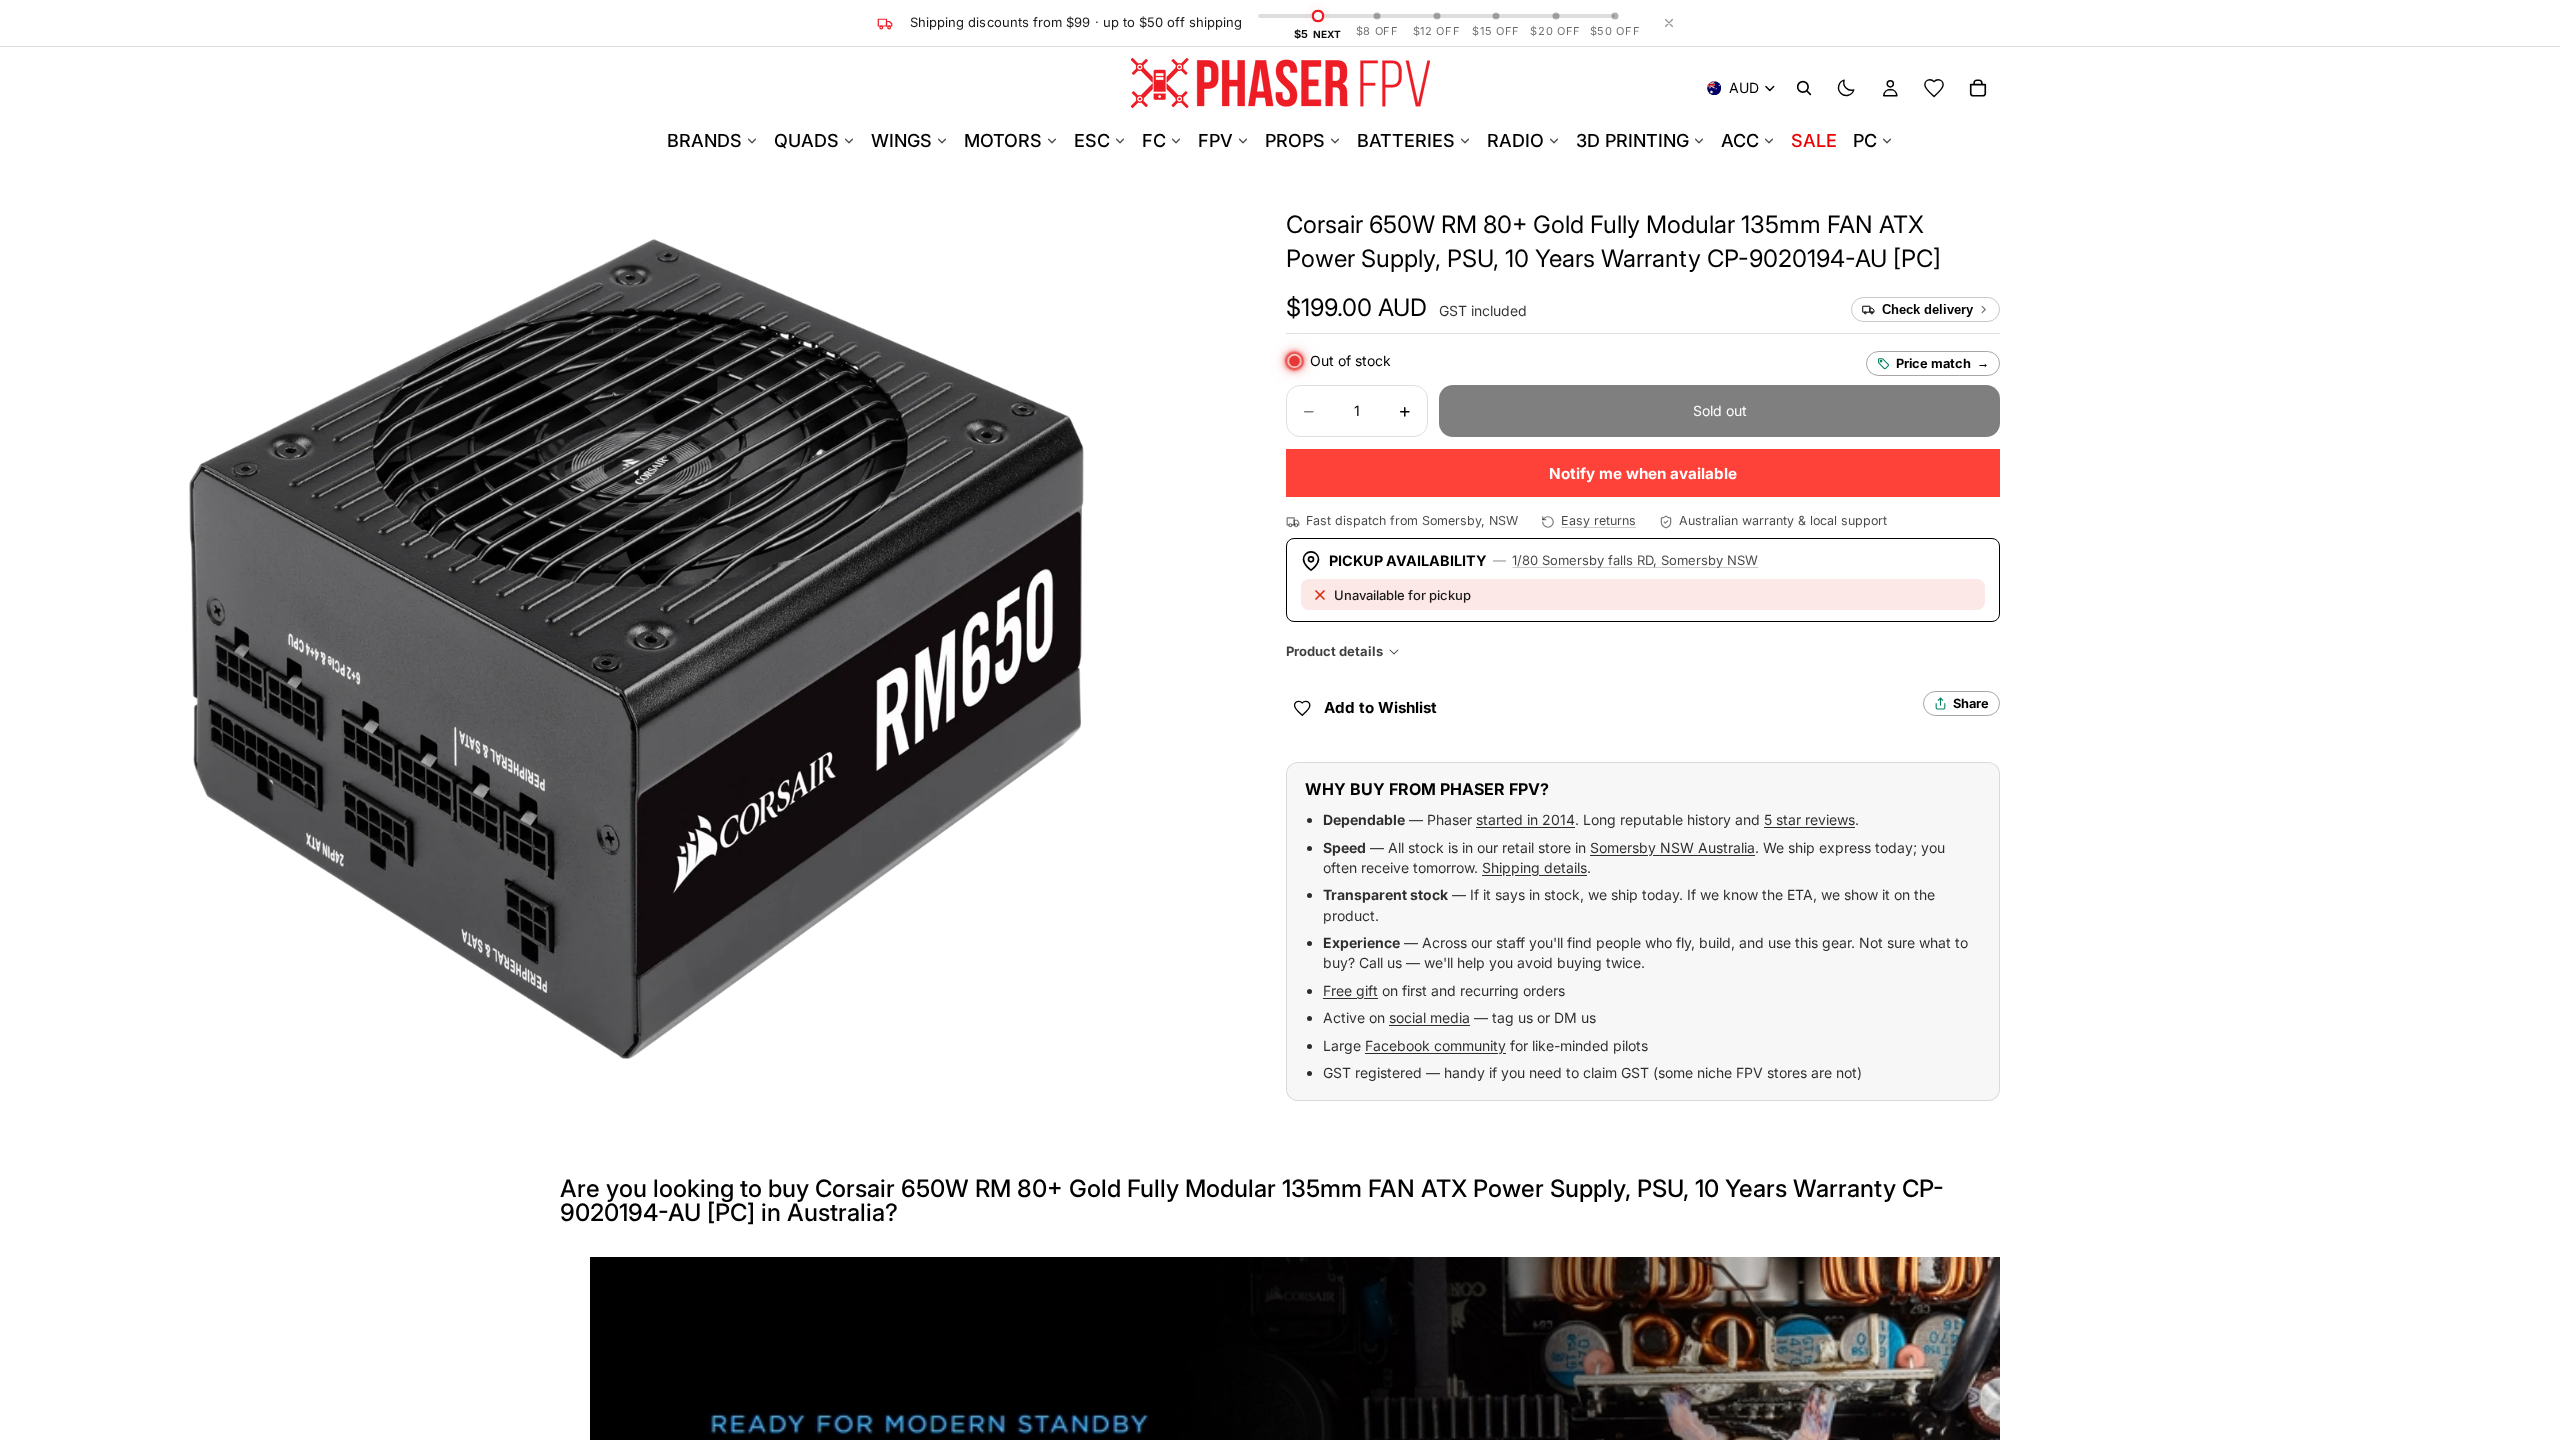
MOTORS (1003, 140)
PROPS (1295, 140)
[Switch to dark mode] (1846, 88)
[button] (1356, 308)
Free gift (1350, 990)
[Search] (1804, 88)
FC (1154, 140)
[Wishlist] (1934, 88)
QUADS (806, 140)
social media (1429, 1017)
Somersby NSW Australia (1672, 847)
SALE (1814, 140)
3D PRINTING (1632, 140)
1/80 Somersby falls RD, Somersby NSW (1635, 560)
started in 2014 (1525, 819)
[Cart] (1978, 88)
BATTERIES (1406, 140)
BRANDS (704, 140)
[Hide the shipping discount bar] (1669, 23)
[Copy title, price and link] (1947, 225)
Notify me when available (1643, 473)
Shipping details (1534, 867)
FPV (1215, 140)
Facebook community (1435, 1045)
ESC (1092, 140)
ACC (1740, 140)
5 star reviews (1809, 819)
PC (1865, 140)
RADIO (1515, 140)
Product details (1334, 651)
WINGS (901, 140)
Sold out (1720, 410)
